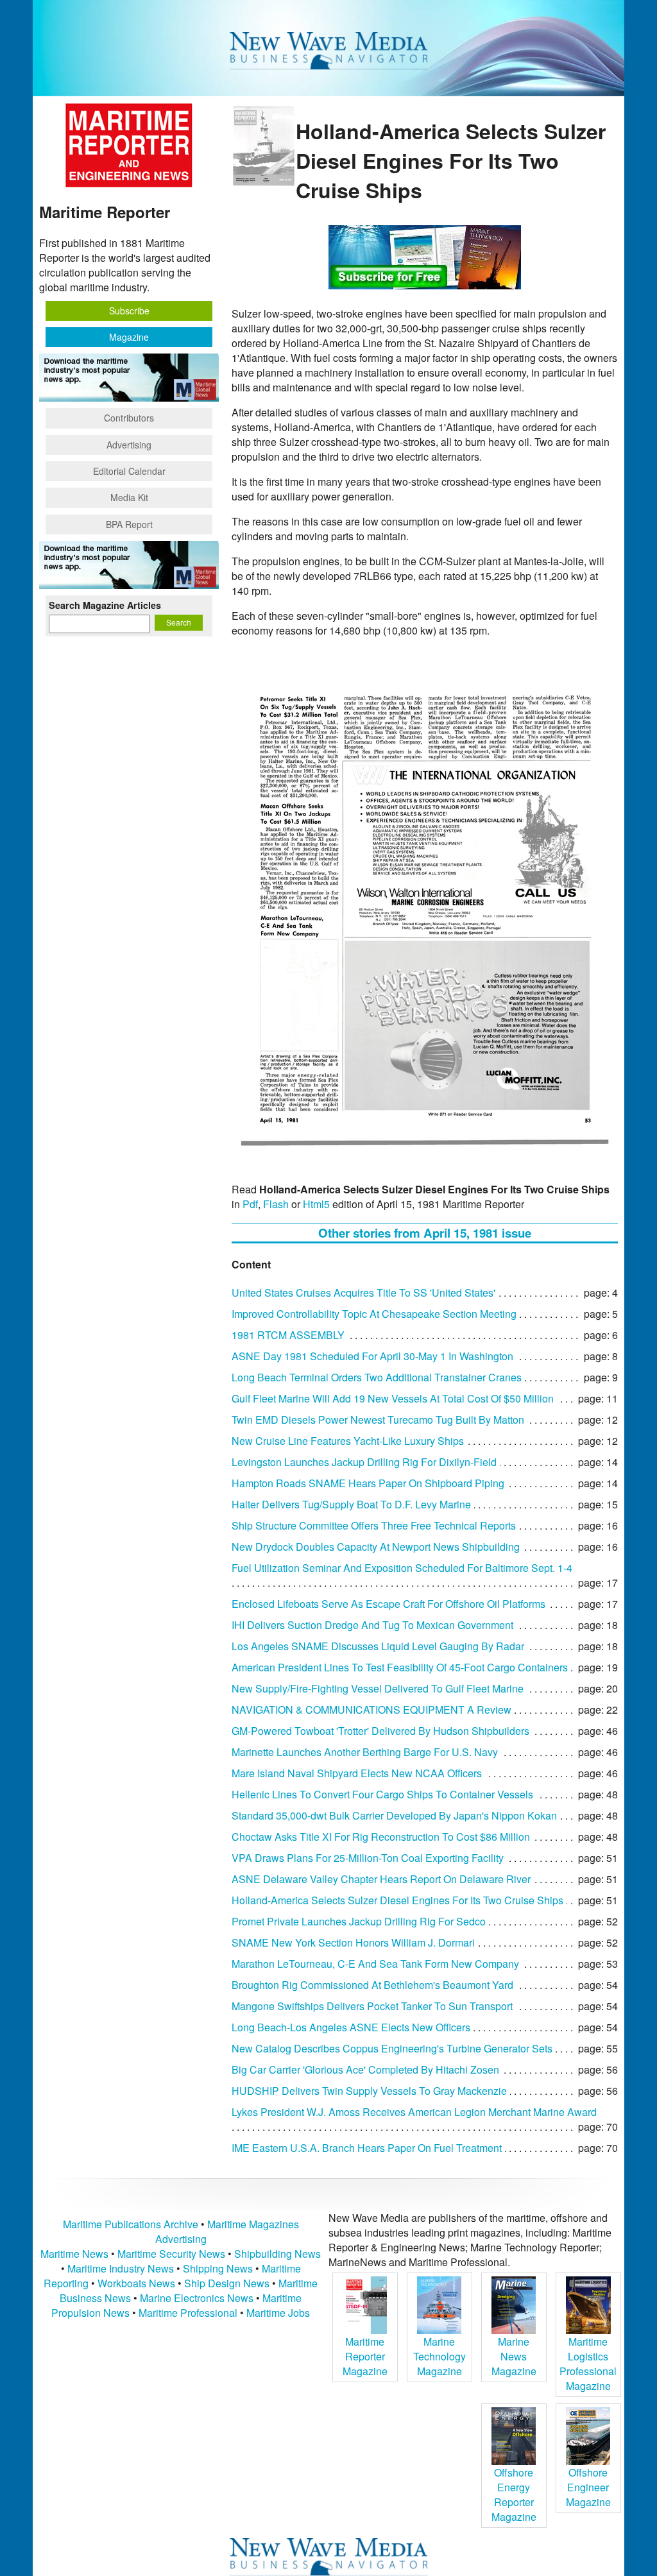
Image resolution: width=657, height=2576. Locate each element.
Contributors (129, 418)
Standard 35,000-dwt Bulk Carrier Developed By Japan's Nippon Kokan (394, 1815)
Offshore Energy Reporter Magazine (514, 2495)
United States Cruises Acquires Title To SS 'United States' (363, 1292)
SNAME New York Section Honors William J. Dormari (353, 1942)
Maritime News (74, 2254)
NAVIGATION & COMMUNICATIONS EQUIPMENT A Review (371, 1710)
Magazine (129, 337)
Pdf (250, 1204)
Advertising (129, 445)
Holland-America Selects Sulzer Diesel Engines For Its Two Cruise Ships (397, 1900)
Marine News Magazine (514, 2356)
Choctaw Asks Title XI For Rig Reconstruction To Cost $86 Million (381, 1837)
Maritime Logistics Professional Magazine (588, 2364)
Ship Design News (228, 2283)
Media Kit (129, 497)
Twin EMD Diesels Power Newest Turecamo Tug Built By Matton (378, 1420)
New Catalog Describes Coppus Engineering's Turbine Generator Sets (392, 2048)
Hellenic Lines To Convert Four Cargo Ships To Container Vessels (382, 1794)
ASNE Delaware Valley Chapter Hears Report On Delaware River (381, 1879)
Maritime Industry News (121, 2268)
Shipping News (218, 2268)
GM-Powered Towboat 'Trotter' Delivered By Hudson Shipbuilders (380, 1731)
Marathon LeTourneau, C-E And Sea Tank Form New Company (375, 1964)
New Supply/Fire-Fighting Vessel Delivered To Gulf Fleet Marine (378, 1688)
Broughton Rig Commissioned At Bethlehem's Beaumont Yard (372, 1985)
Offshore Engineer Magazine (588, 2487)
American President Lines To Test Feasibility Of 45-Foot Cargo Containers (400, 1667)
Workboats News (136, 2283)
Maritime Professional (188, 2313)
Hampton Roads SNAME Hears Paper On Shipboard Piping (368, 1483)
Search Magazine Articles (105, 605)
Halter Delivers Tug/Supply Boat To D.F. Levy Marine (351, 1504)
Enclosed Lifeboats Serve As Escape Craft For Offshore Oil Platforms (388, 1604)
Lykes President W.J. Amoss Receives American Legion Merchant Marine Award (414, 2112)
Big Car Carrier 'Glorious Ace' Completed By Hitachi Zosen (365, 2069)
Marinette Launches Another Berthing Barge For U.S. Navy (365, 1752)
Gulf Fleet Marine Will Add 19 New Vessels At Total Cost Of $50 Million (393, 1398)
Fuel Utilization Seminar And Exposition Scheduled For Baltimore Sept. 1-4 (402, 1568)
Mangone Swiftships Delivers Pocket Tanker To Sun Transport (372, 2006)
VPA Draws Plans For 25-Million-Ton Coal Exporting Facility (368, 1858)
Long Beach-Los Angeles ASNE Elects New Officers (351, 2027)
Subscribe (129, 311)
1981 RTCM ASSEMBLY (288, 1335)
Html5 (316, 1204)
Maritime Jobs (278, 2313)
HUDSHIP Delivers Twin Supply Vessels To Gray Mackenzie (369, 2091)
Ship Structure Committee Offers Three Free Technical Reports (374, 1525)
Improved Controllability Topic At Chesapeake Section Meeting (374, 1314)
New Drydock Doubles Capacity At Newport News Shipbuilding (376, 1547)
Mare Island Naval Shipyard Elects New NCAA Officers (357, 1773)
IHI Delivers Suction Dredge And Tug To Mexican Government (372, 1625)
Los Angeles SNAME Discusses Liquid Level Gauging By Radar (378, 1646)
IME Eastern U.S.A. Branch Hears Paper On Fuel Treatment (367, 2148)
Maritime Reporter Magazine (365, 2356)
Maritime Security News (171, 2254)
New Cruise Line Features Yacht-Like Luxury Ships (348, 1441)
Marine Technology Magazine (439, 2356)
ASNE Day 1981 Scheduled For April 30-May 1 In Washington (372, 1356)
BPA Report (129, 524)
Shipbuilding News (277, 2254)
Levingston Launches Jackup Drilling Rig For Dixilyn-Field (364, 1462)
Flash (276, 1204)
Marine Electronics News (197, 2298)
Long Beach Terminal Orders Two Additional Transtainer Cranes (377, 1377)
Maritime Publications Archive (131, 2224)
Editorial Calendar (129, 471)
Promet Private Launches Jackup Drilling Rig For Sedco (359, 1921)
